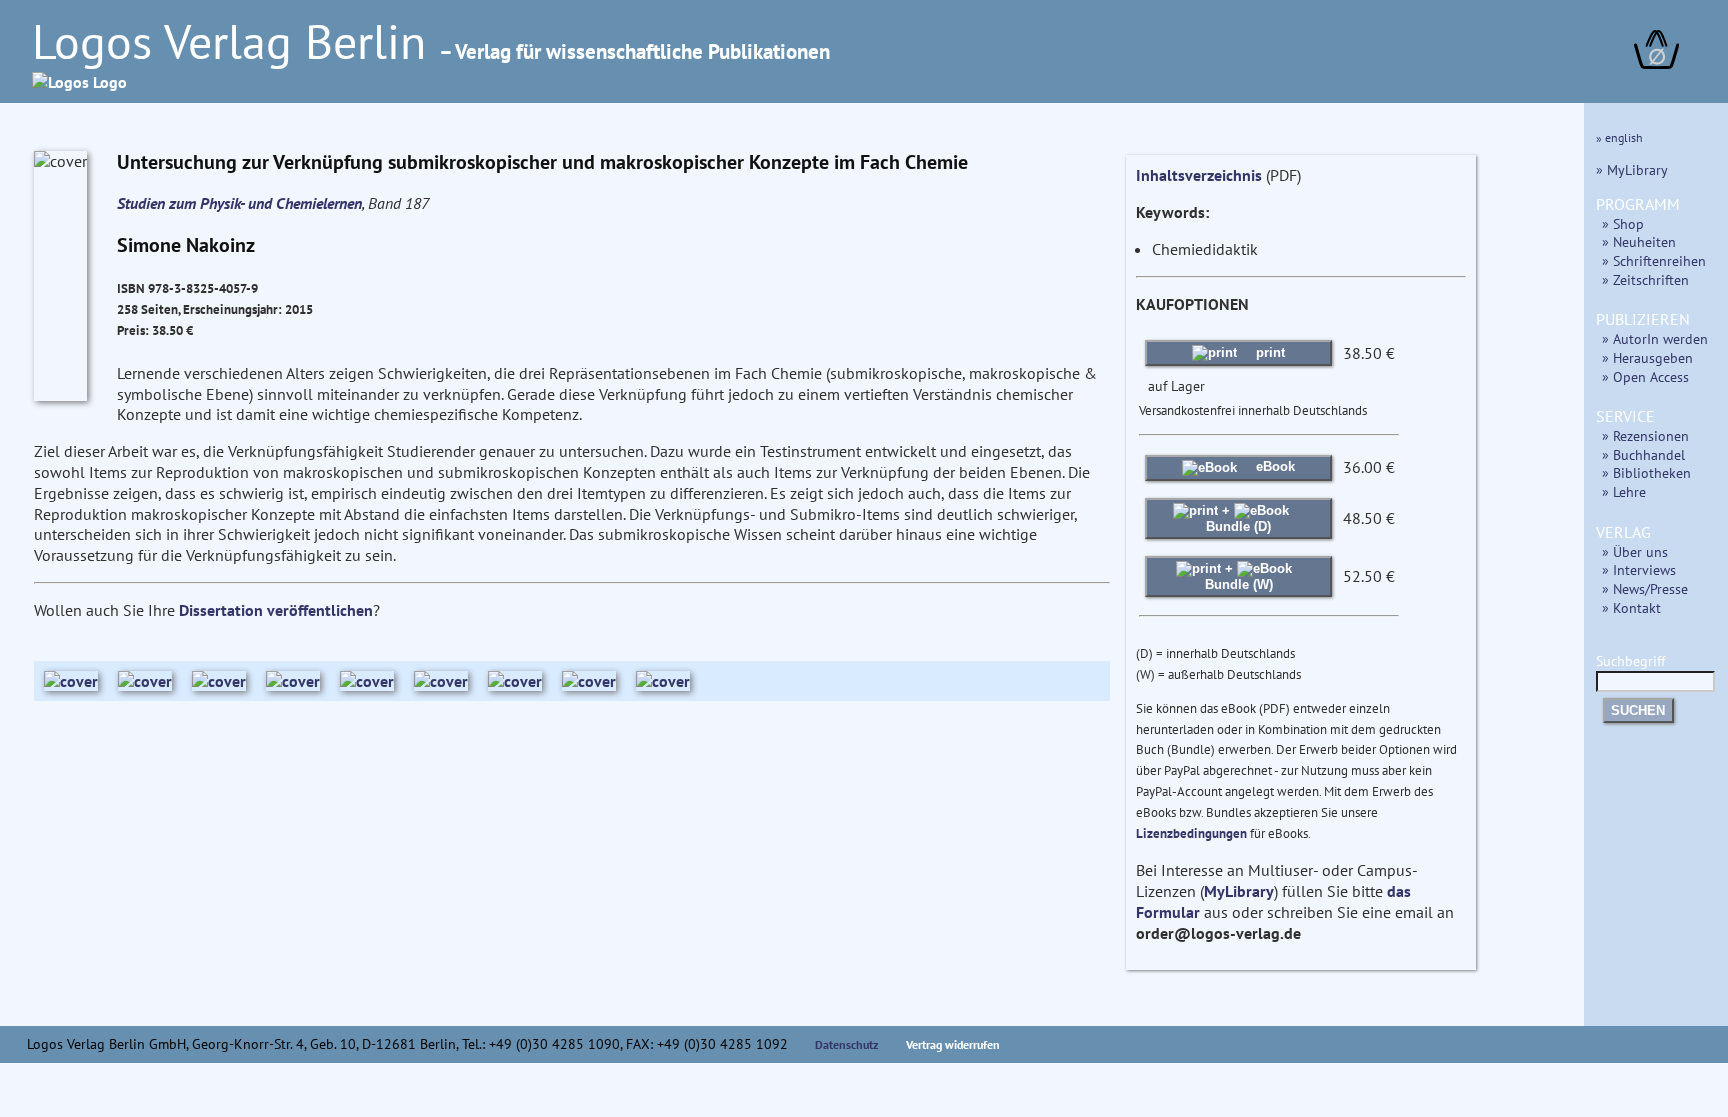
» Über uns (1635, 551)
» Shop (1623, 223)
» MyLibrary (1632, 169)
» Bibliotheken (1646, 472)
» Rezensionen (1645, 435)
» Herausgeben (1647, 357)
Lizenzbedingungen (1191, 833)
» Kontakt (1631, 607)
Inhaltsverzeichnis (1199, 175)
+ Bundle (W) (1239, 576)
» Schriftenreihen (1654, 260)
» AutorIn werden (1655, 338)
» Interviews (1639, 569)
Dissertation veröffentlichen (276, 610)
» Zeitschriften (1645, 279)
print (1268, 352)
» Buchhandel (1643, 454)
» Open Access (1645, 376)
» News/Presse (1645, 588)
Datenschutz (847, 1044)
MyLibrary (1239, 891)
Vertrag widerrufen (953, 1044)
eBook (1273, 466)
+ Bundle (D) (1238, 518)
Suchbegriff (1630, 660)
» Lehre (1624, 491)
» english (1619, 137)
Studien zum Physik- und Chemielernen (239, 203)
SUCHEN (1638, 710)
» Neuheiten (1639, 241)
